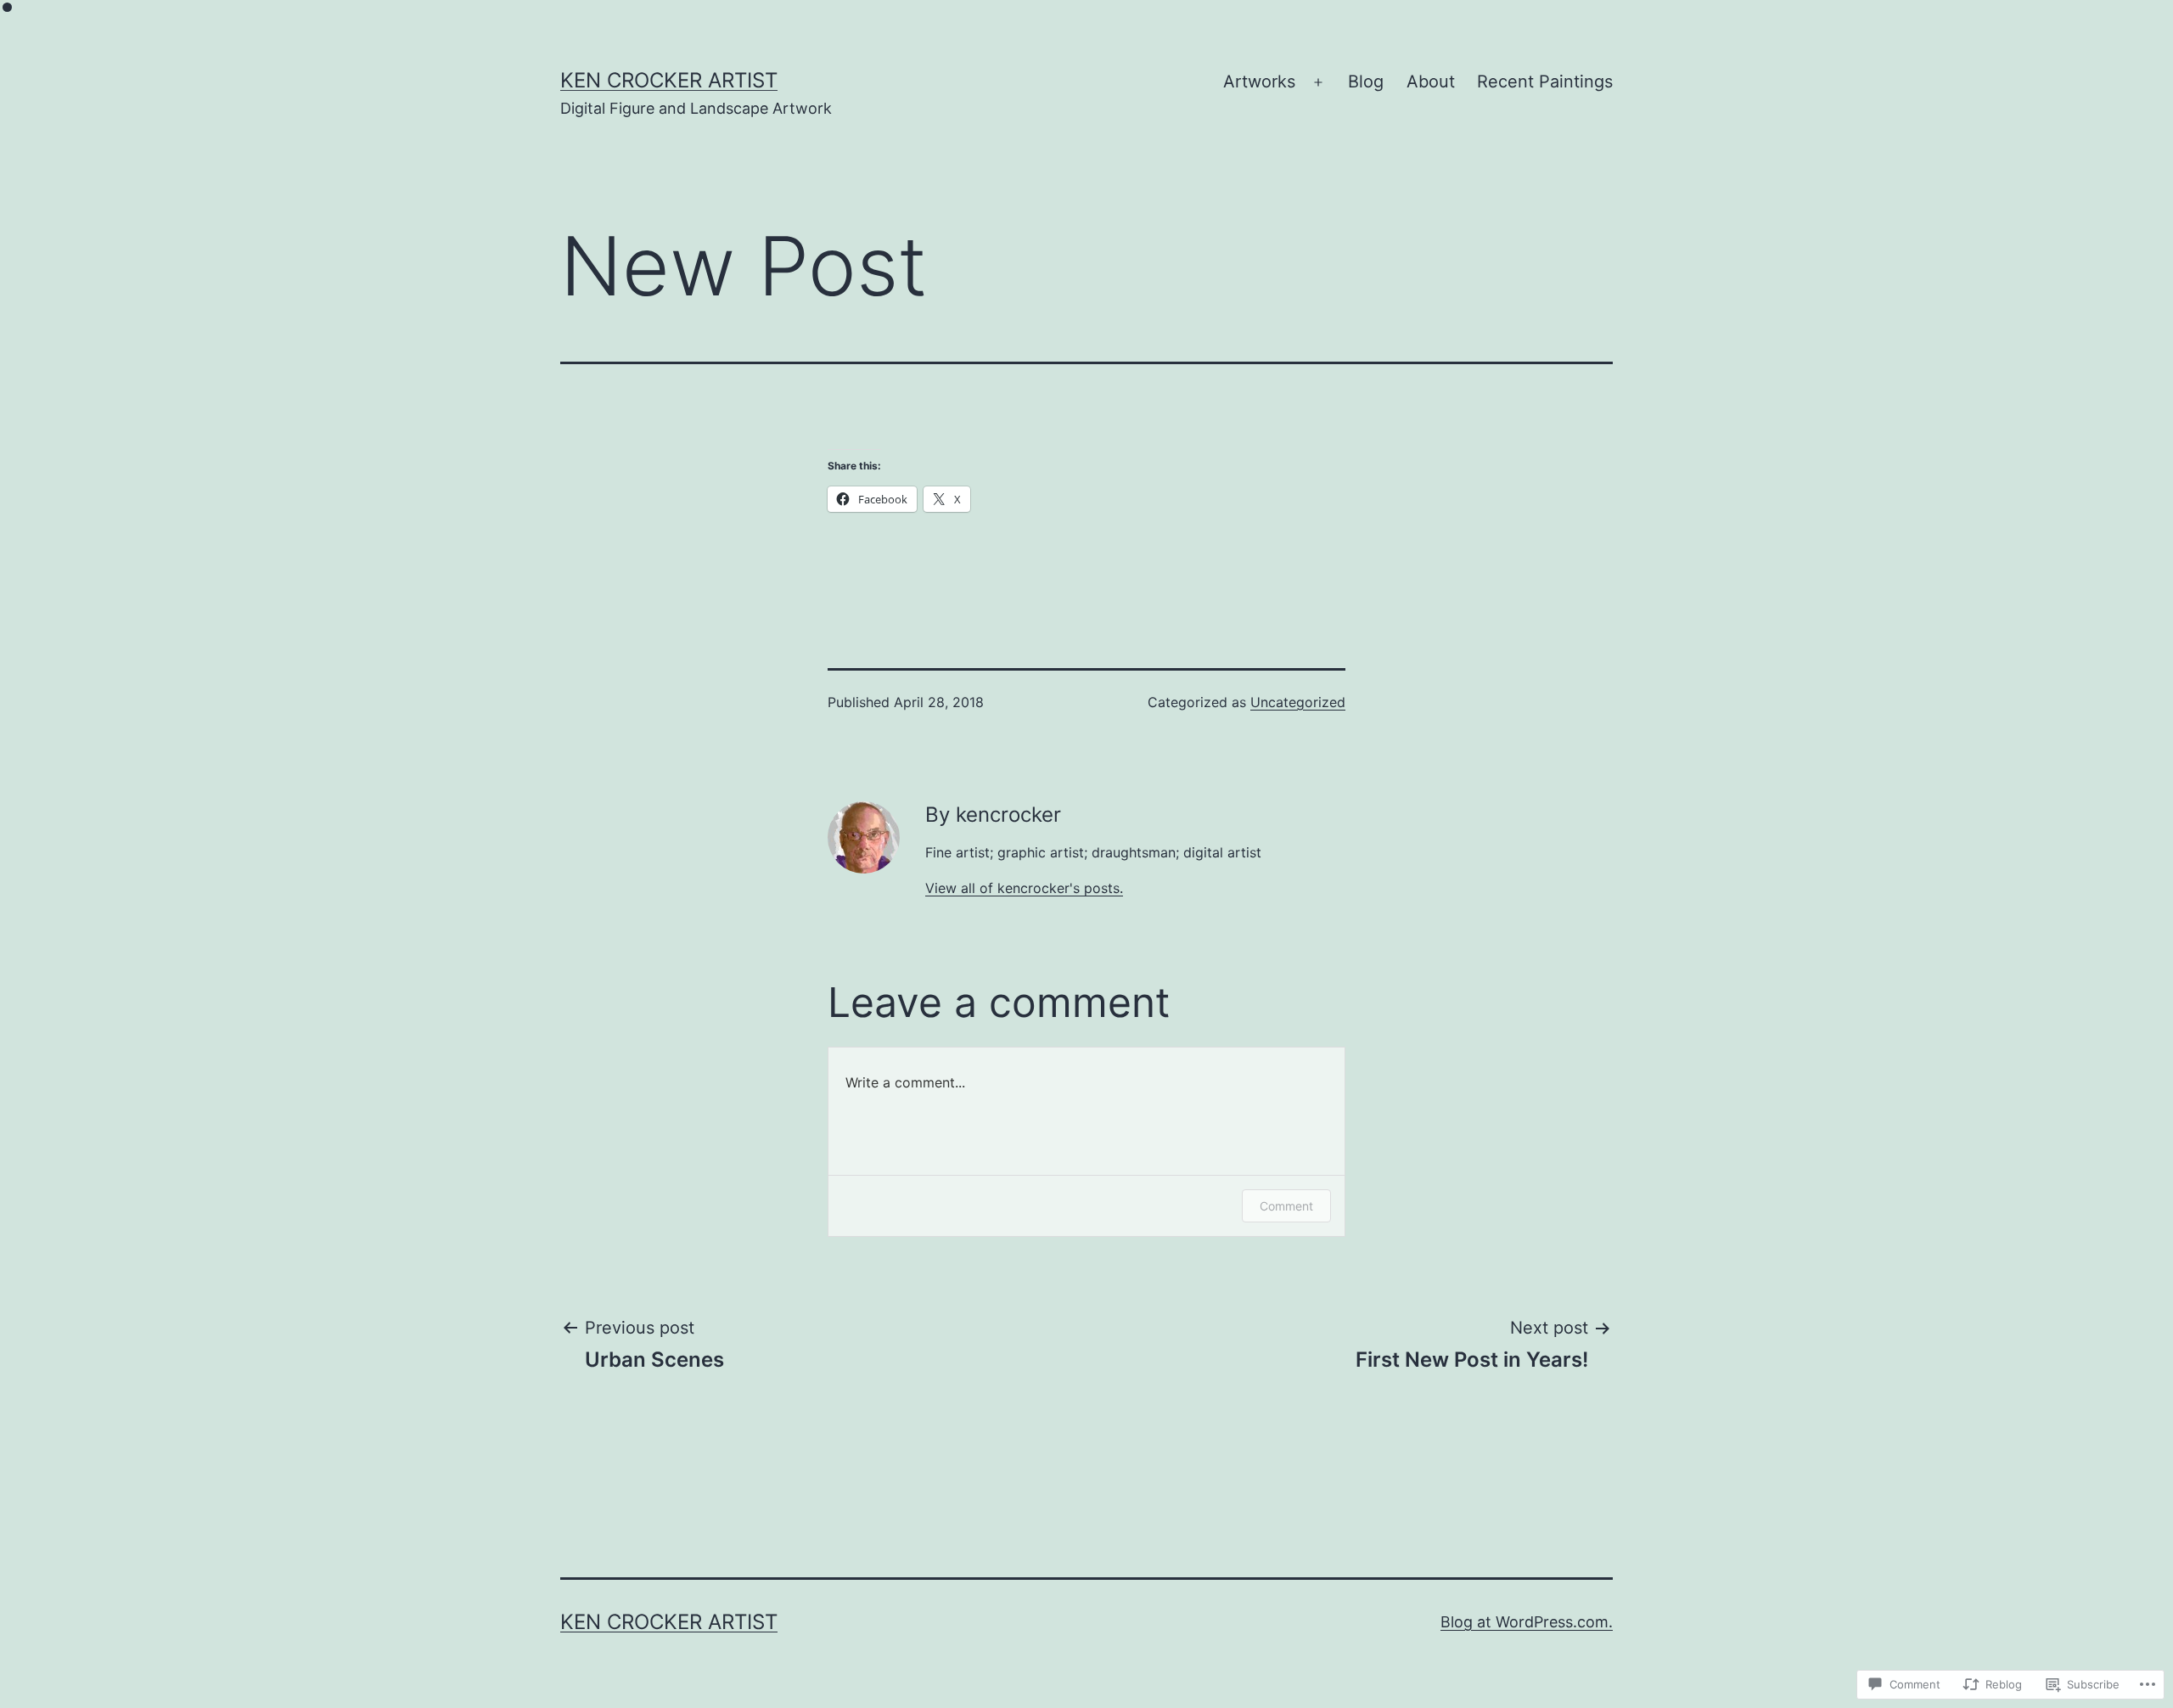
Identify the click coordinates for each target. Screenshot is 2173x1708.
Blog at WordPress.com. (1527, 1622)
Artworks (1259, 81)
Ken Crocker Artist (669, 80)
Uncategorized (1298, 702)
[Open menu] (1318, 82)
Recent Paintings (1545, 81)
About (1431, 81)
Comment (1286, 1206)
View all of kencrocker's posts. (1024, 888)
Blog (1366, 81)
